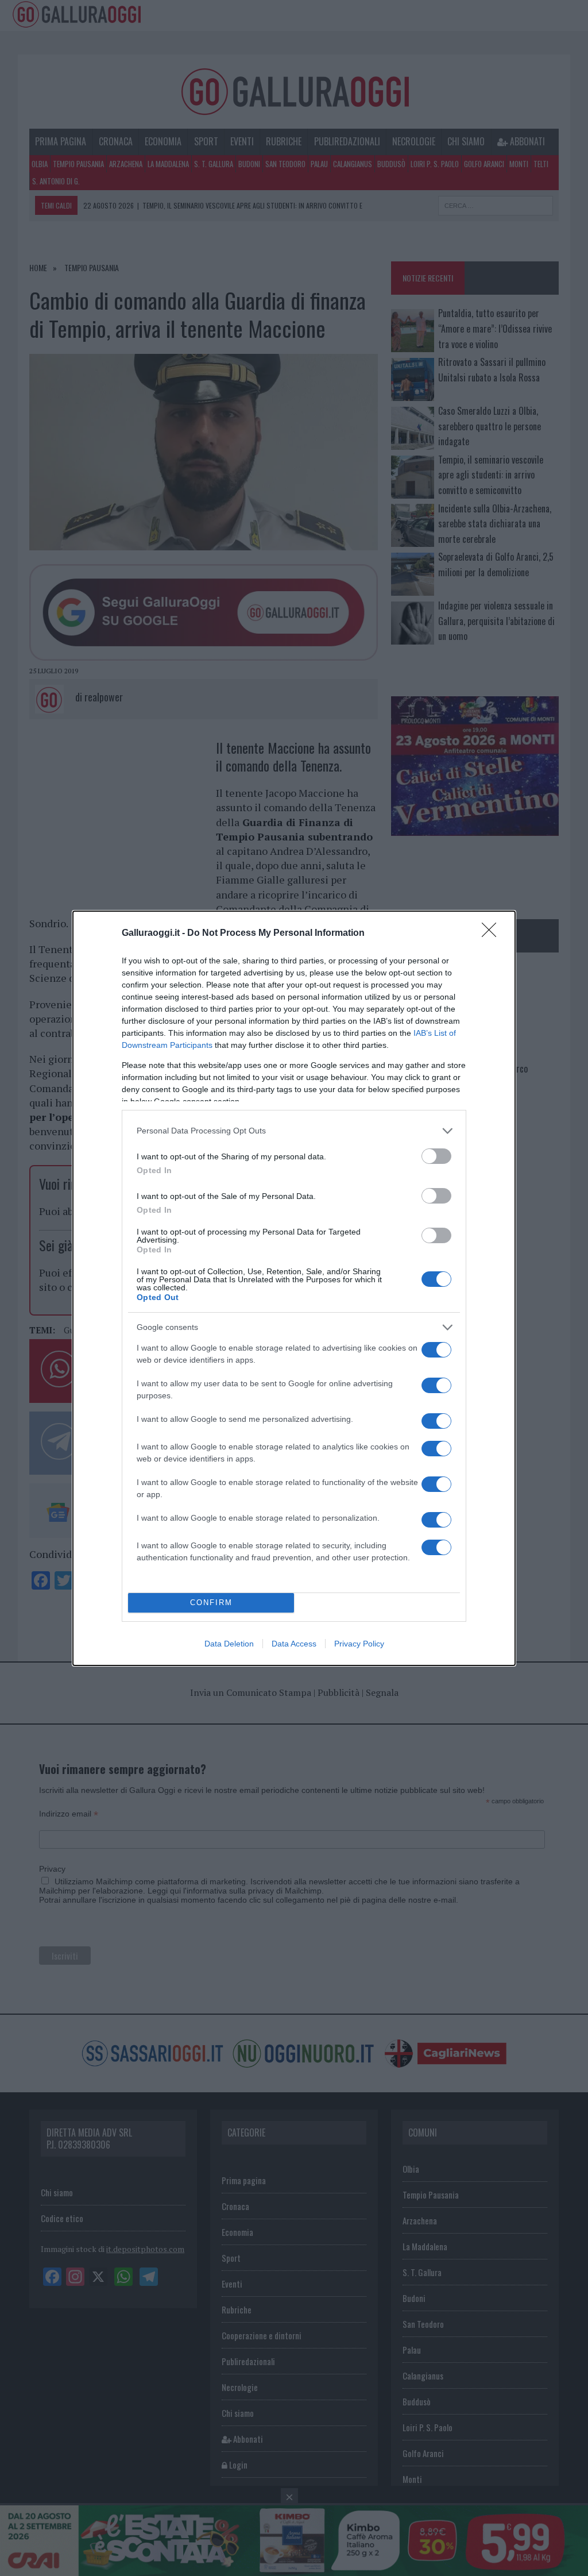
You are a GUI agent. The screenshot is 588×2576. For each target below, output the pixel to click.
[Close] (493, 934)
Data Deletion (229, 1644)
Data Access (294, 1644)
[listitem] (294, 1131)
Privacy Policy (359, 1644)
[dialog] (294, 1288)
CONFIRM (211, 1603)
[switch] (436, 1156)
